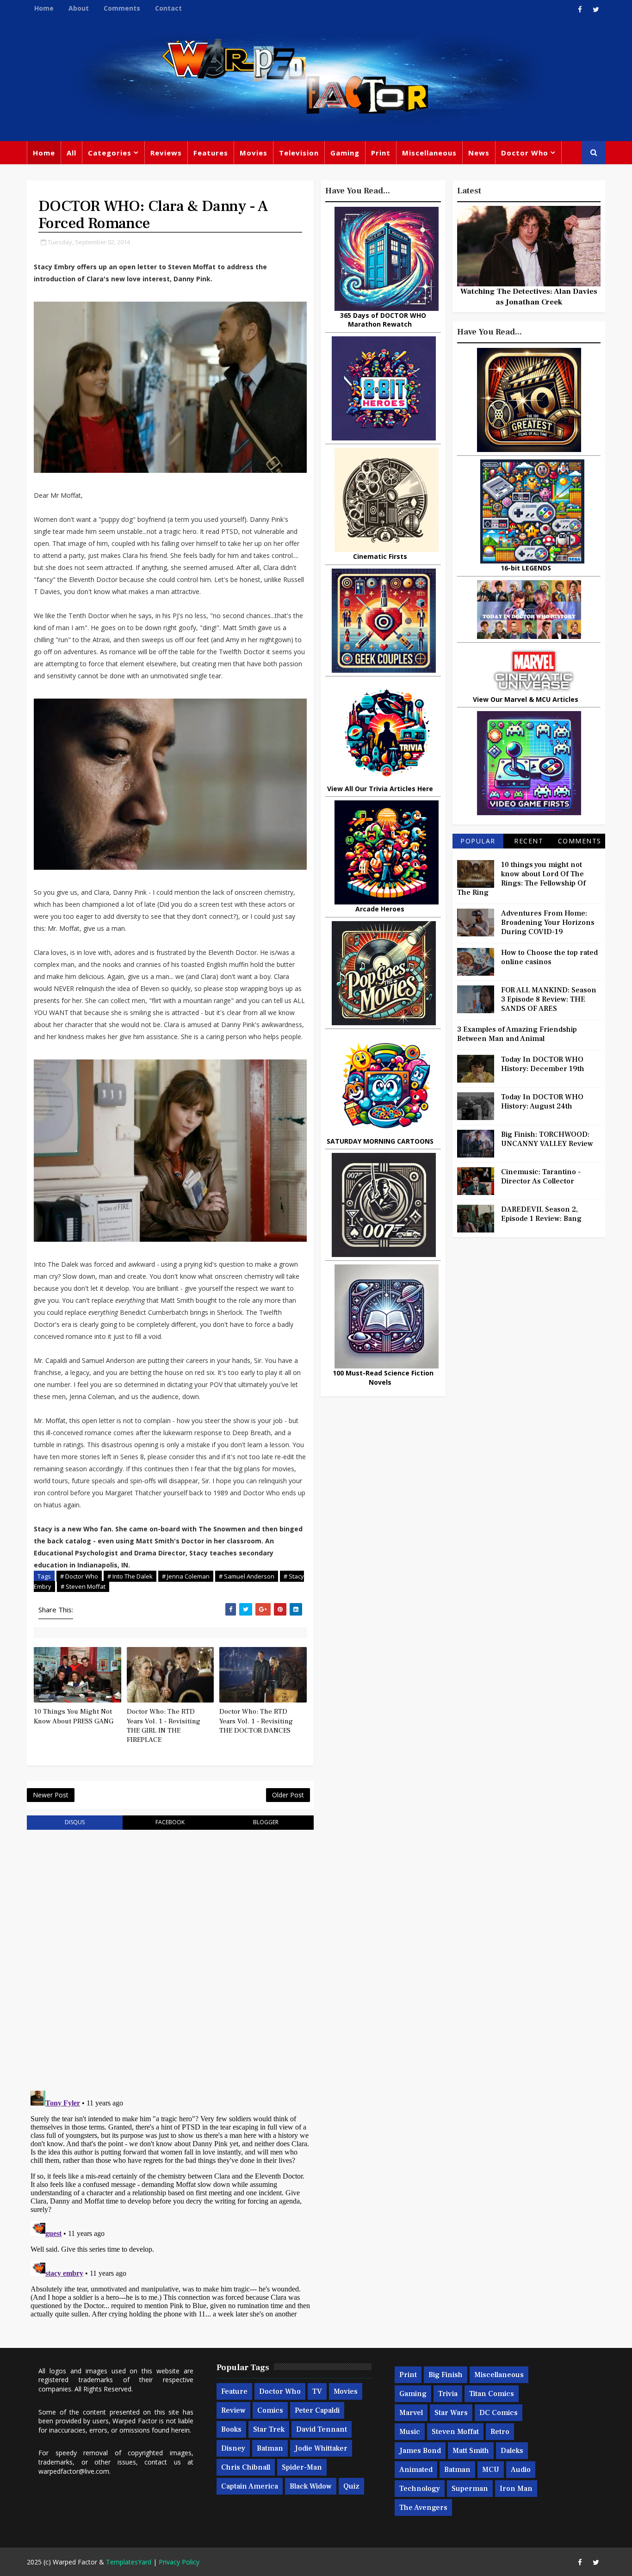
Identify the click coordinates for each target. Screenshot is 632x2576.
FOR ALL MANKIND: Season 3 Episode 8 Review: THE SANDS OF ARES (549, 999)
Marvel (411, 2413)
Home (44, 8)
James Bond (420, 2451)
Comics (270, 2410)
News (479, 153)
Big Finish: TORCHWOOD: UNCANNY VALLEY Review (547, 1139)
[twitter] (596, 9)
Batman (270, 2448)
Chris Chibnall (246, 2467)
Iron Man (516, 2489)
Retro (500, 2432)
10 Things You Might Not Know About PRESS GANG (74, 1716)
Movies (254, 153)
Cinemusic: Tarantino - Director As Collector (541, 1177)
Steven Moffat (455, 2432)
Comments (122, 8)
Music (410, 2432)
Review (233, 2410)
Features (211, 153)
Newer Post (51, 1795)
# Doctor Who (79, 1576)
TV (317, 2391)
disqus (75, 1822)
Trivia (448, 2394)
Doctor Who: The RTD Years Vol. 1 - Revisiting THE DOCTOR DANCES (256, 1721)
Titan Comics (492, 2394)
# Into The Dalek (130, 1576)
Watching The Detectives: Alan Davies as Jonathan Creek (529, 297)
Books (231, 2429)
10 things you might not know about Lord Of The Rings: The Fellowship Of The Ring (521, 879)
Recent (529, 841)
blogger (266, 1822)
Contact (168, 8)
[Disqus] (170, 1954)
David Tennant (322, 2429)
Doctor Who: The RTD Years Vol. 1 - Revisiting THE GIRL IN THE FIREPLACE (164, 1726)
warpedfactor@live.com (74, 2471)
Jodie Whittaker (321, 2448)
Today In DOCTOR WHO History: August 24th (542, 1102)
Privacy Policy (179, 2562)
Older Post (288, 1795)
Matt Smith (471, 2451)
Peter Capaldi (317, 2410)
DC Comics (499, 2413)
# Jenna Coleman (186, 1576)
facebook (170, 1822)
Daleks (512, 2451)
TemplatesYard (129, 2562)
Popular (478, 841)
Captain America (250, 2486)
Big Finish (446, 2375)
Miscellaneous (429, 153)
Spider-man (302, 2467)
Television (299, 153)
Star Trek (269, 2429)
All (71, 153)
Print (381, 153)
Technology (420, 2489)
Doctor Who (525, 153)
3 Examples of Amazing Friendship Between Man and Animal (517, 1034)
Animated (416, 2470)
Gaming (345, 153)
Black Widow (311, 2486)
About (79, 8)
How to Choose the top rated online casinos (549, 957)
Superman (470, 2489)
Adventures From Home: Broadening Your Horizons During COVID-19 (548, 923)
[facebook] (580, 9)
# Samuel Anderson (247, 1576)
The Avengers (423, 2508)
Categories (110, 153)
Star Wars (451, 2413)
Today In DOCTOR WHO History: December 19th (543, 1064)
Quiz (351, 2486)
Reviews (166, 153)
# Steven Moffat (83, 1586)
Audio (521, 2470)
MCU (491, 2470)
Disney (233, 2448)
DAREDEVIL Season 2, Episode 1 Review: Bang (541, 1214)
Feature (234, 2391)
